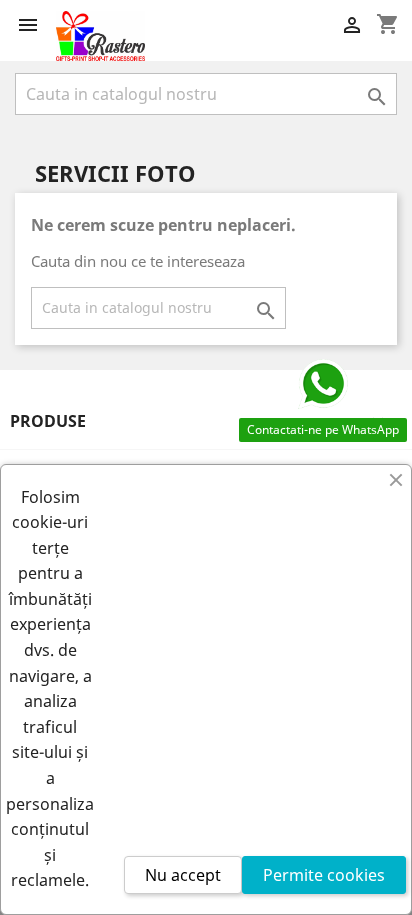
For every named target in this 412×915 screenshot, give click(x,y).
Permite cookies (324, 875)
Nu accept (183, 875)
